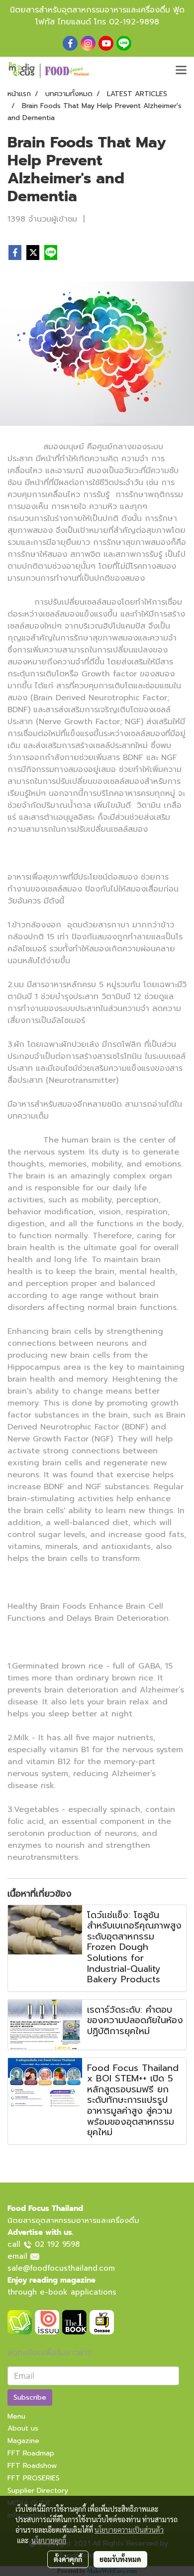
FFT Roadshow (32, 2466)
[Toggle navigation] (181, 71)
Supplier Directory (38, 2491)
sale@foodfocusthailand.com (61, 2268)
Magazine (23, 2441)
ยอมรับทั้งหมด (120, 2559)
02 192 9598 (57, 2244)
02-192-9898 (134, 22)
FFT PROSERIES (34, 2478)
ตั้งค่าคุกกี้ (68, 2559)
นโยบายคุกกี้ (49, 2540)
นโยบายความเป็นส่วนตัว (129, 2530)
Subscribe (30, 2397)
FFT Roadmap (31, 2453)
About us (23, 2428)
